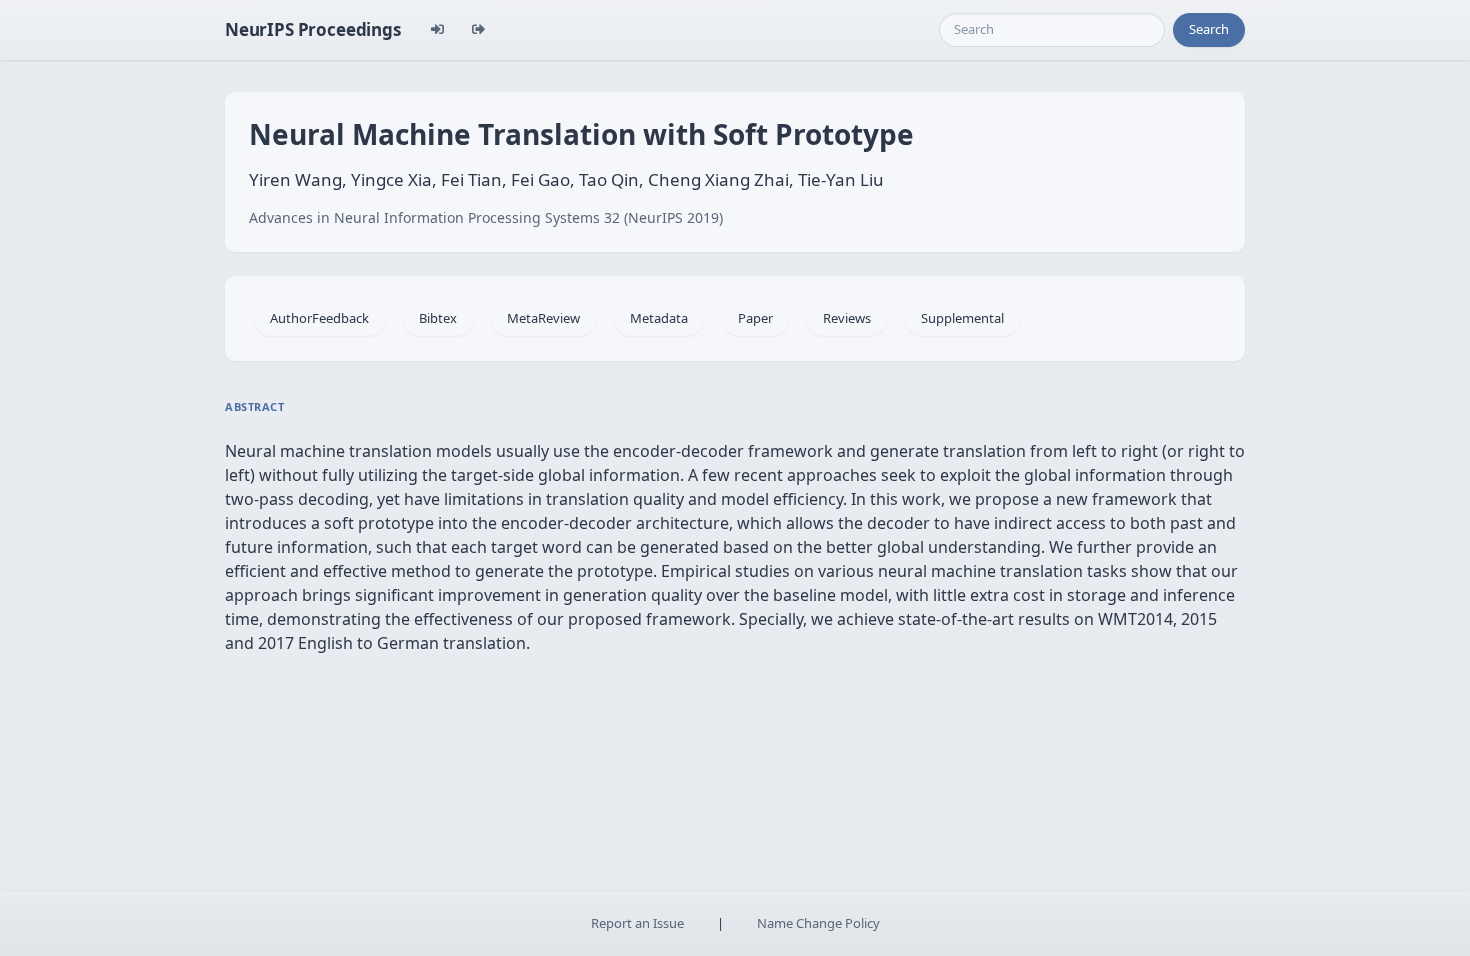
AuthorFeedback (319, 318)
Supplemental (962, 318)
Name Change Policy (818, 923)
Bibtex (438, 318)
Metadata (659, 318)
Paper (755, 318)
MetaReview (543, 318)
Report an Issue (637, 923)
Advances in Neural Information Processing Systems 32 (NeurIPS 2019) (486, 217)
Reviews (847, 318)
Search (1209, 29)
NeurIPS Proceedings (313, 29)
